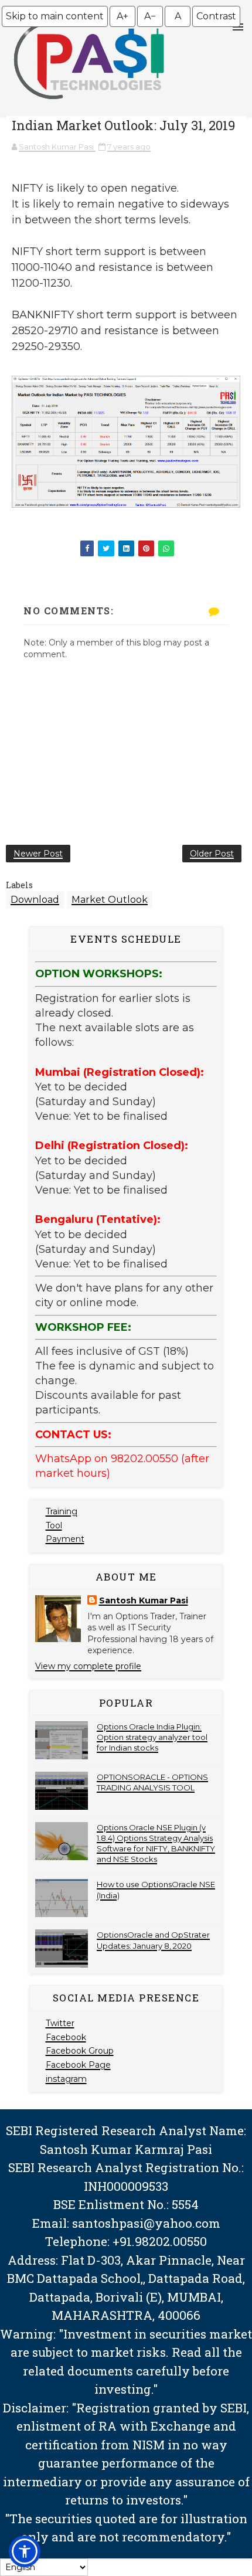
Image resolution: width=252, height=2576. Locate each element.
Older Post (212, 854)
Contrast (216, 16)
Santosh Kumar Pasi (144, 1600)
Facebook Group (80, 2051)
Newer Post (38, 854)
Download (35, 900)
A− (150, 16)
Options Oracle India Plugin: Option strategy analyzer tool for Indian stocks (152, 1737)
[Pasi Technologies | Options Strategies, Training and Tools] (89, 104)
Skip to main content (55, 16)
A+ (122, 16)
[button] (25, 2551)
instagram (66, 2079)
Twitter (60, 2023)
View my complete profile (88, 1666)
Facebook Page (78, 2065)
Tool (54, 1525)
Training (62, 1511)
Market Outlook (110, 900)
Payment (65, 1539)
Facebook (66, 2037)
